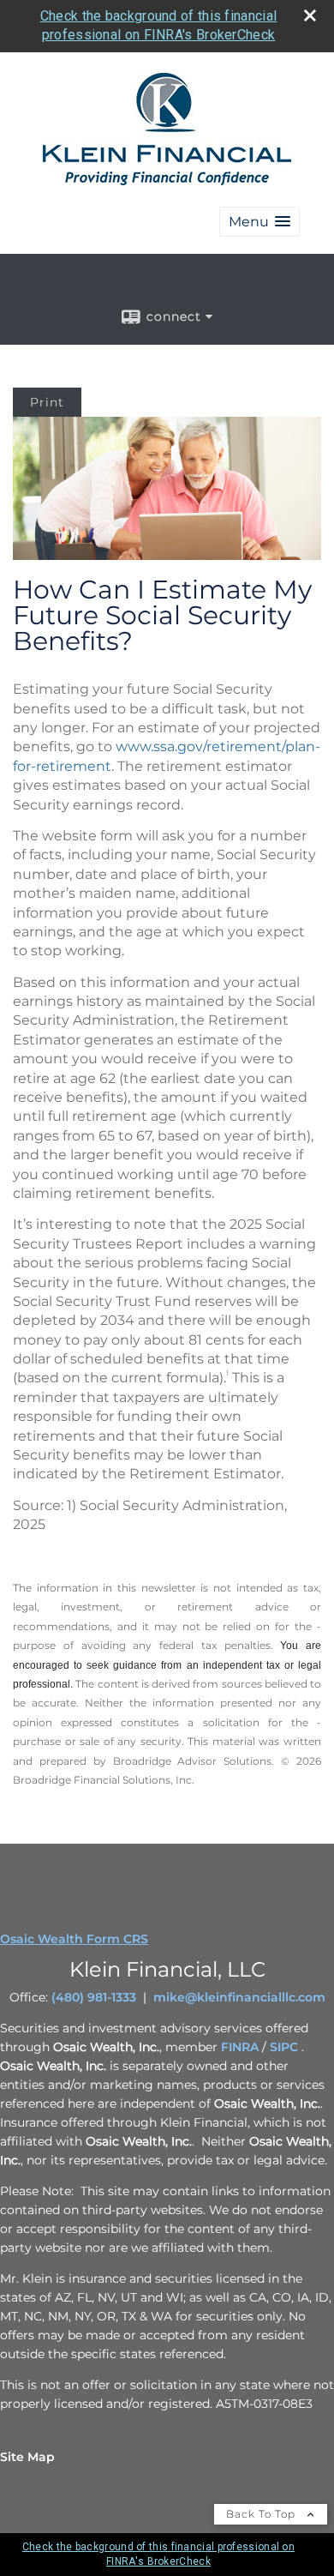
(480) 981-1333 (94, 1997)
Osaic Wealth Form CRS (74, 1939)
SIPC (284, 2047)
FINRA (240, 2047)
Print (47, 402)
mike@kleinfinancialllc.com (239, 1997)
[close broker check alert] (310, 15)
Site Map (27, 2457)
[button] (259, 222)
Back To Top (262, 2514)
